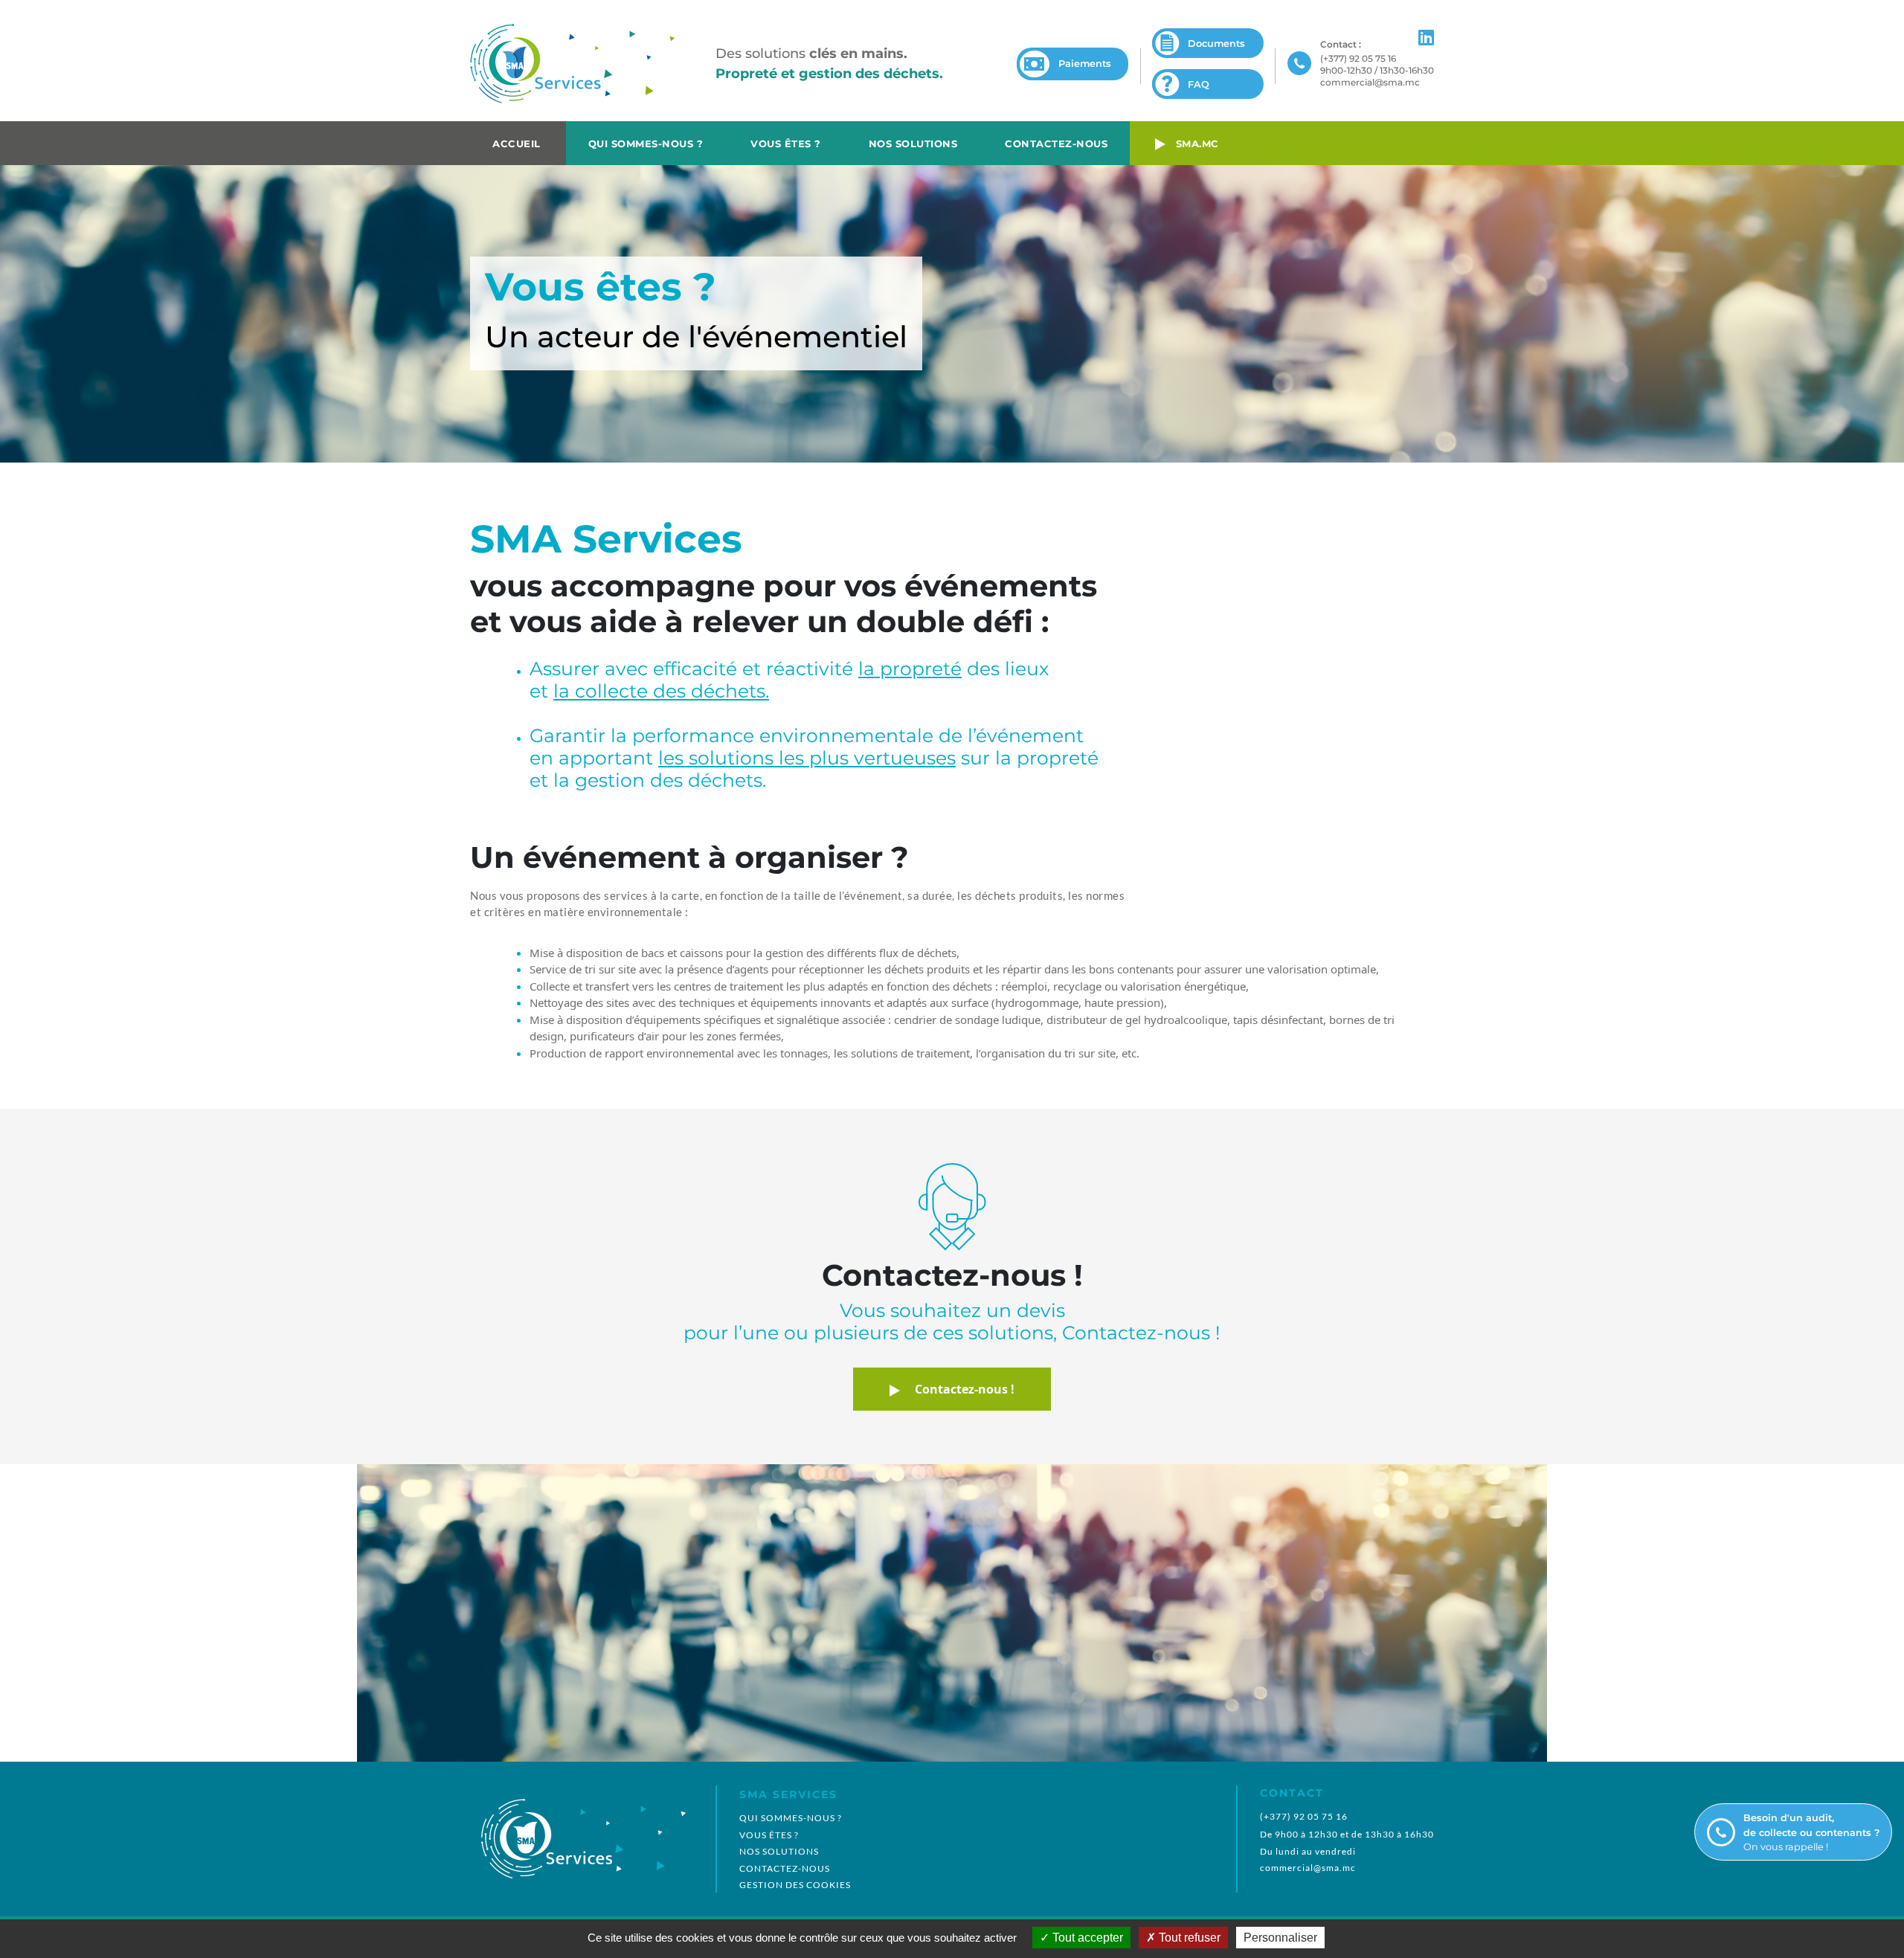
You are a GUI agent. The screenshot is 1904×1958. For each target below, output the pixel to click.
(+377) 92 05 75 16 (1358, 58)
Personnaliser (1280, 1938)
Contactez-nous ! (957, 1389)
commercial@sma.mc (1370, 82)
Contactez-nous (1056, 144)
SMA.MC (1192, 144)
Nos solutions (913, 144)
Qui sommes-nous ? (646, 144)
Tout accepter (1086, 1938)
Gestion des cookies (795, 1885)
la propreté (910, 669)
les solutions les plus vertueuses (807, 758)
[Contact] (1300, 64)
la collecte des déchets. (661, 691)
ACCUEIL (517, 144)
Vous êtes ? (786, 144)
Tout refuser (1188, 1938)
